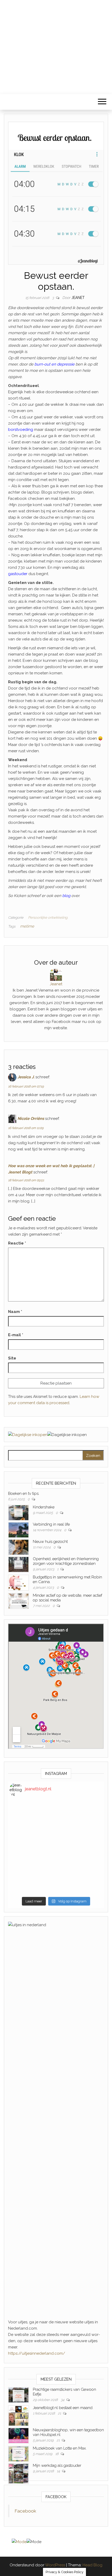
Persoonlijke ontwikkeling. (48, 917)
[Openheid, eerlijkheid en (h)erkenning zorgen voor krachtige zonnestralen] (18, 1564)
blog (66, 896)
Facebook (25, 2511)
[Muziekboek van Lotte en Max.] (18, 2454)
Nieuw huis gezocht (50, 1542)
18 (57, 2454)
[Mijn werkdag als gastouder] (18, 2473)
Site (12, 1358)
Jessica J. (26, 1077)
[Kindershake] (18, 1512)
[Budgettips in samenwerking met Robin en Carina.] (18, 1582)
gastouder (18, 574)
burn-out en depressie (54, 364)
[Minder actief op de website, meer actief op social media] (18, 1601)
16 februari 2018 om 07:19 (26, 1086)
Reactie (17, 1243)
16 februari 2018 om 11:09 (26, 1128)
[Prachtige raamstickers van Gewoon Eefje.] (18, 2395)
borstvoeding (21, 430)
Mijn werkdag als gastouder (57, 2465)
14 (59, 2471)
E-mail (16, 1335)
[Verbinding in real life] (18, 1530)
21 (60, 2413)
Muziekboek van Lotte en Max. (60, 2448)
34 (63, 2400)
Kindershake (44, 1507)
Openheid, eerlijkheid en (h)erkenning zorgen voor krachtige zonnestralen (66, 1561)
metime (27, 926)
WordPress (55, 2565)
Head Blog (92, 2565)
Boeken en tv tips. (24, 1493)
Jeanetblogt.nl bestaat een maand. (63, 2408)
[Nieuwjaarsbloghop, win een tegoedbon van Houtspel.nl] (18, 2435)
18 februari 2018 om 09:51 (26, 1180)
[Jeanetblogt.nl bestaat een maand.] (18, 2416)
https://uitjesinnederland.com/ (37, 2353)
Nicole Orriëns (31, 1119)
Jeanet (78, 298)
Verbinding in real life (51, 1524)
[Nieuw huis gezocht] (18, 1547)
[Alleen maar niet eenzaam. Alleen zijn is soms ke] (56, 1848)
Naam (15, 1312)
